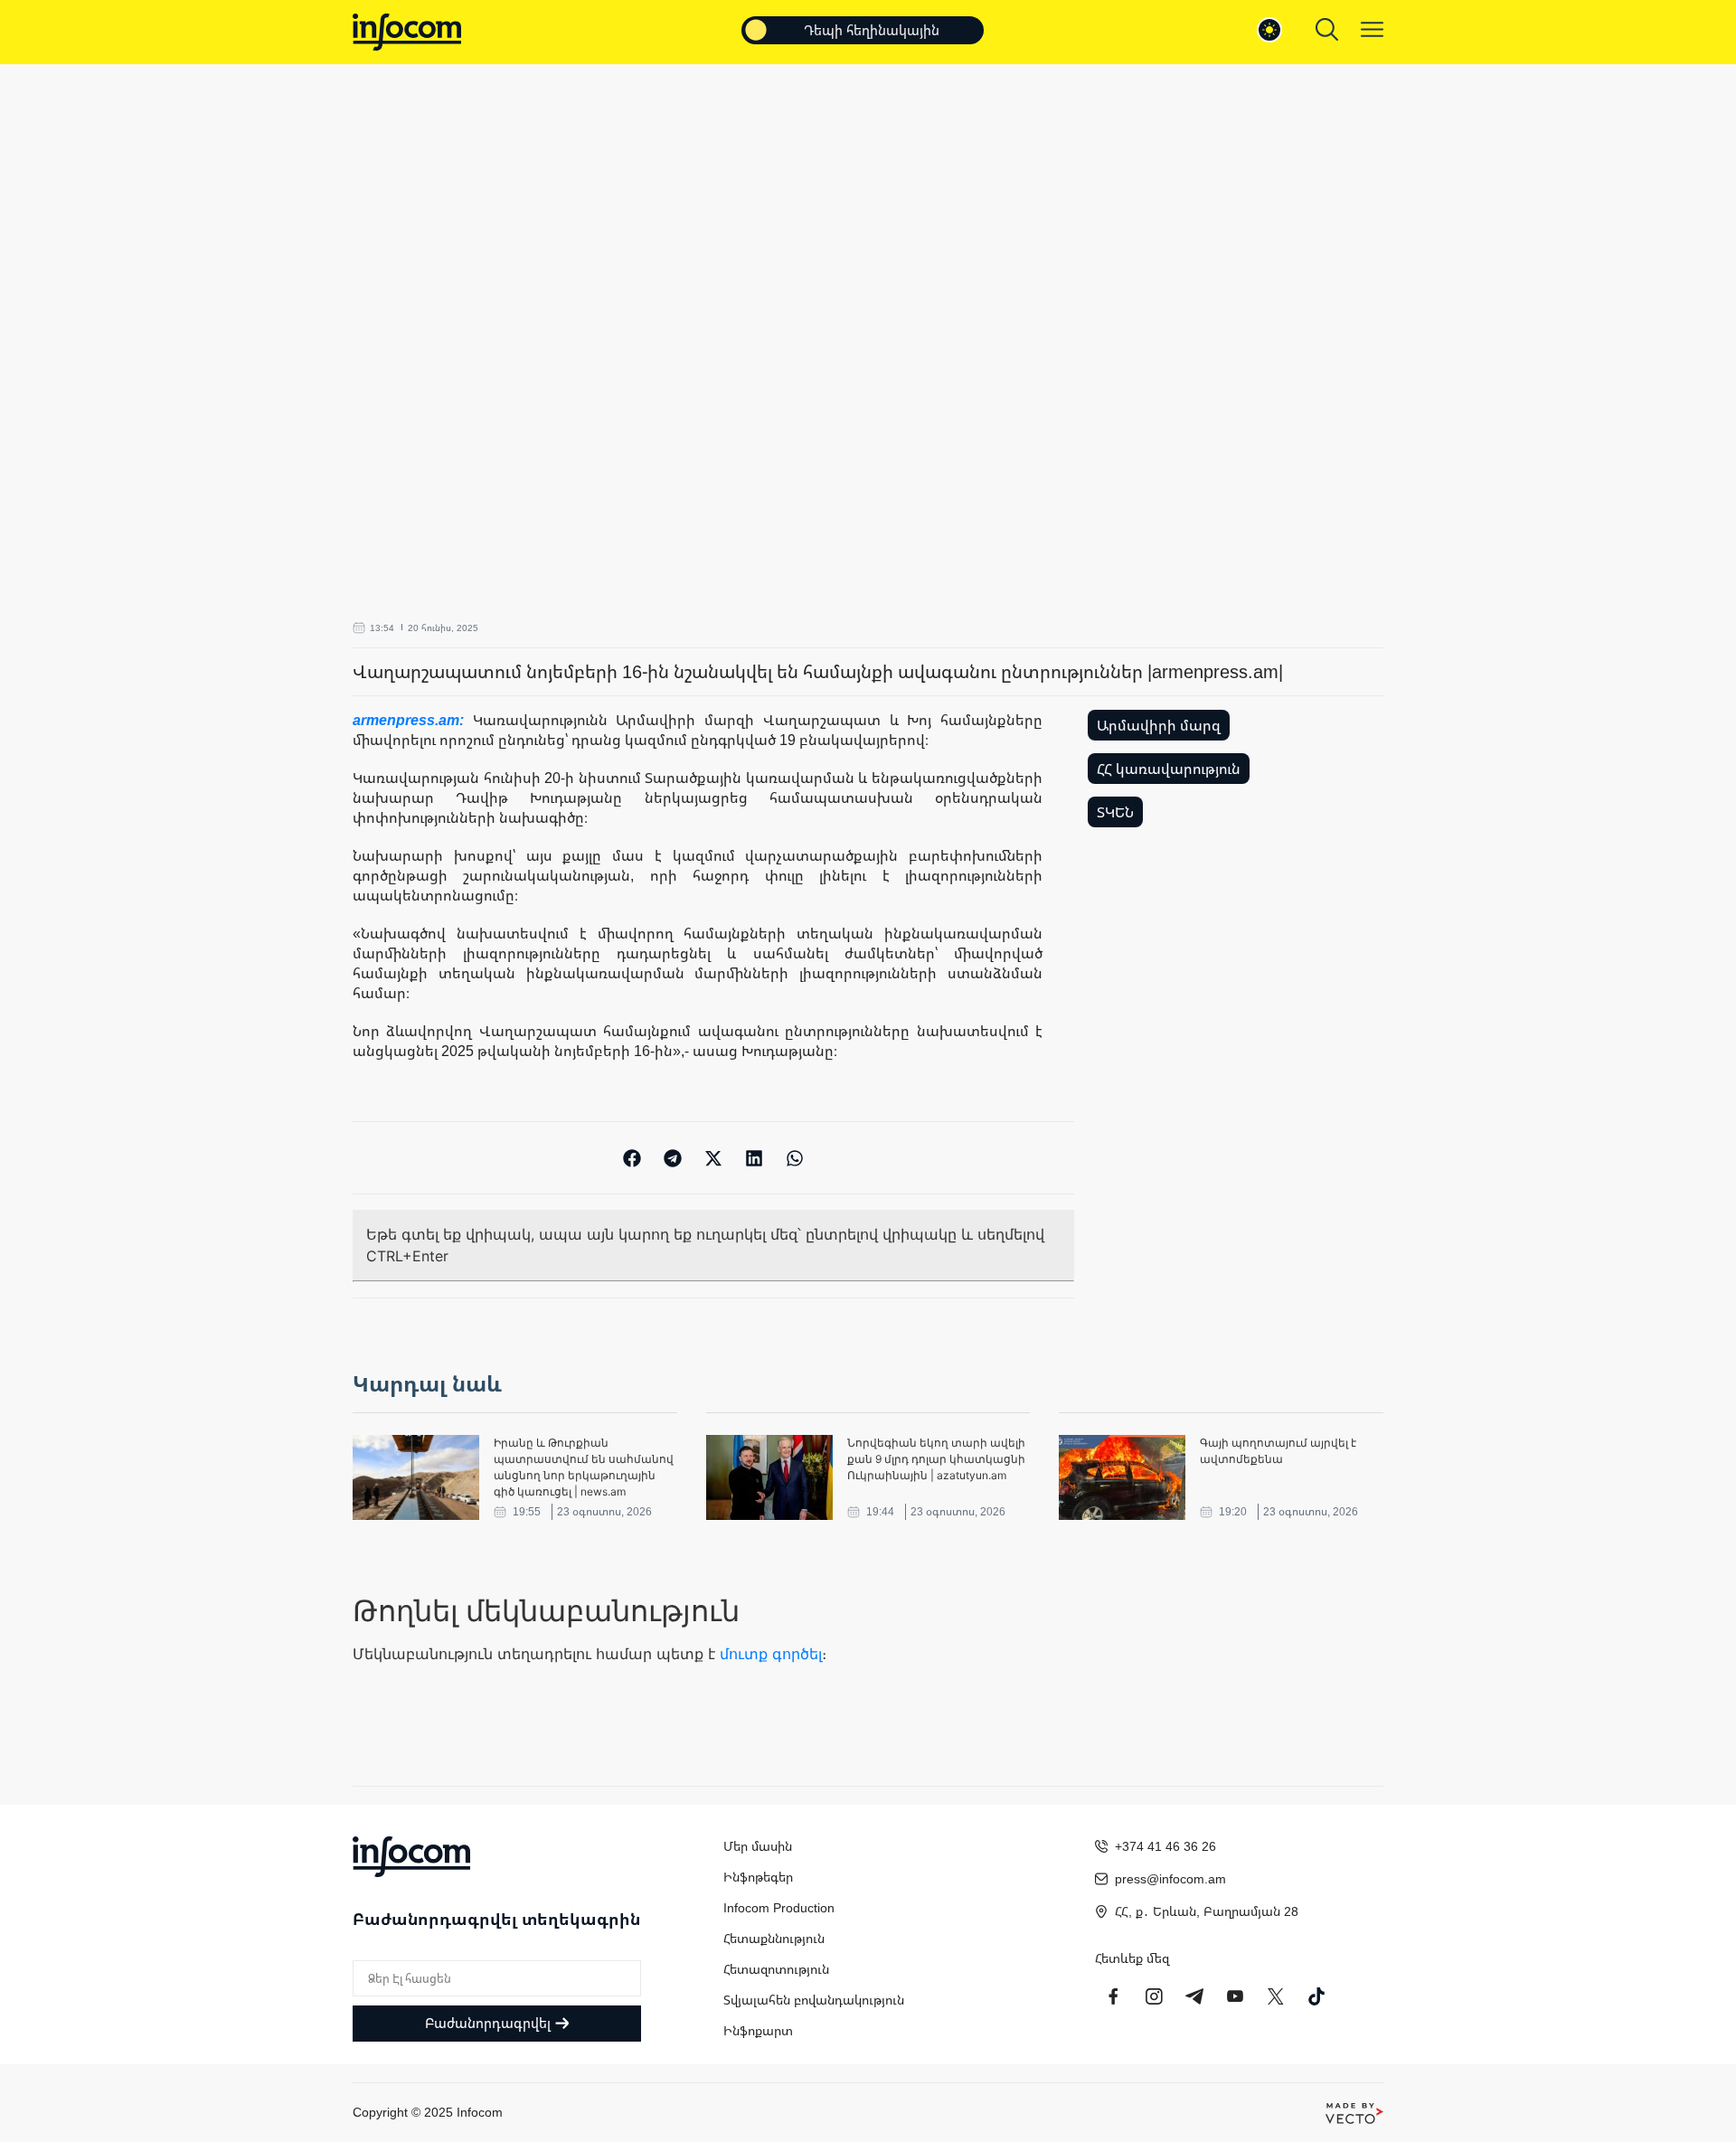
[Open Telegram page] (1194, 1996)
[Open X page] (1276, 1996)
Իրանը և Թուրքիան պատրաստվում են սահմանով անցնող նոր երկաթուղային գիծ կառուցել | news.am (584, 1467)
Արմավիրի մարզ (1159, 725)
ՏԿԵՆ (1115, 812)
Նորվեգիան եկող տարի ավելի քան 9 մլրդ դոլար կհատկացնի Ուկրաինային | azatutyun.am (936, 1459)
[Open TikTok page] (1316, 1996)
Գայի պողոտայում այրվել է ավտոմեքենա (1278, 1451)
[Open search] (1327, 29)
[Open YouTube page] (1235, 1996)
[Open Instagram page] (1154, 1996)
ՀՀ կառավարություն (1169, 769)
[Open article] (416, 1477)
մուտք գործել (771, 1654)
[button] (632, 1158)
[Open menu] (1372, 29)
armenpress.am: (413, 720)
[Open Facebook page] (1113, 1996)
